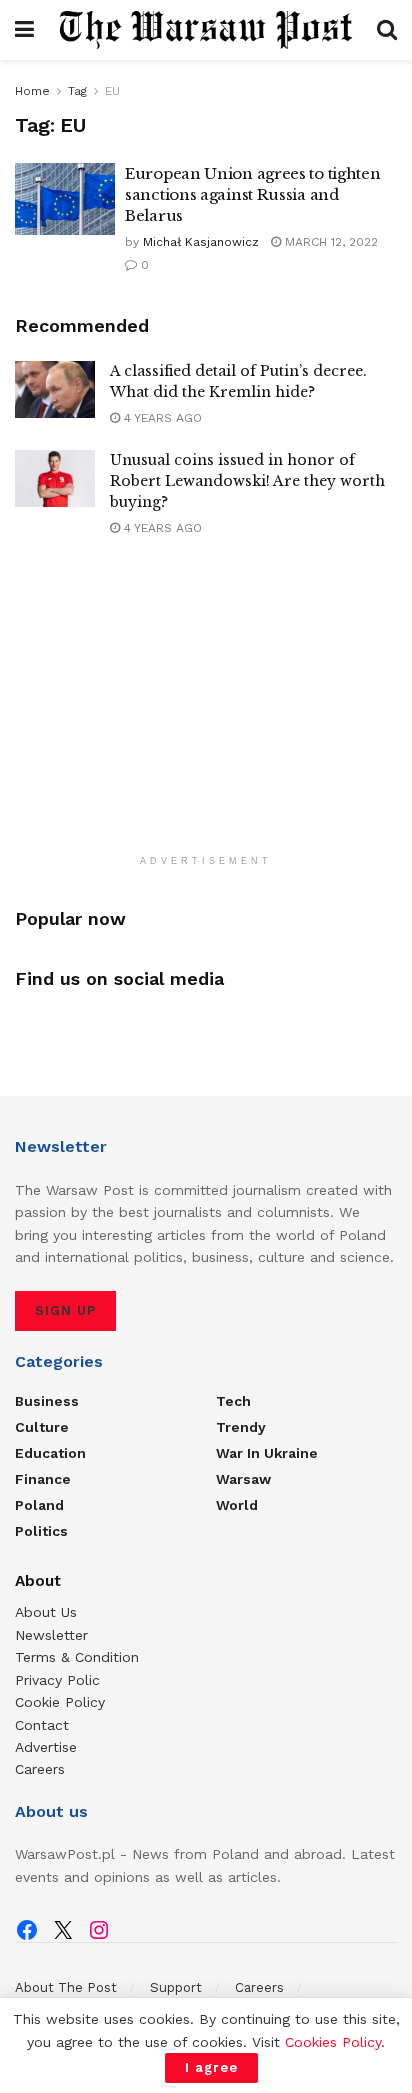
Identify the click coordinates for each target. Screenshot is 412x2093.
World (237, 1505)
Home (32, 91)
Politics (41, 1531)
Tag (77, 91)
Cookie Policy (60, 1702)
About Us (46, 1612)
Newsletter (51, 1635)
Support (176, 1987)
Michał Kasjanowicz (201, 242)
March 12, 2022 (329, 242)
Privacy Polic (57, 1680)
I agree (211, 2067)
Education (50, 1453)
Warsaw (243, 1479)
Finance (43, 1479)
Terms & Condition (77, 1657)
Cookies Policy (333, 2042)
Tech (233, 1401)
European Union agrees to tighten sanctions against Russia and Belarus (252, 194)
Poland (39, 1505)
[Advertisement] (206, 714)
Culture (42, 1427)
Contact (42, 1725)
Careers (40, 1769)
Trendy (241, 1427)
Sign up (65, 1310)
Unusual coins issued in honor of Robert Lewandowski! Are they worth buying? (247, 481)
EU (112, 91)
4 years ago (161, 418)
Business (47, 1401)
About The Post (66, 1987)
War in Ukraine (267, 1453)
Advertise (46, 1747)
